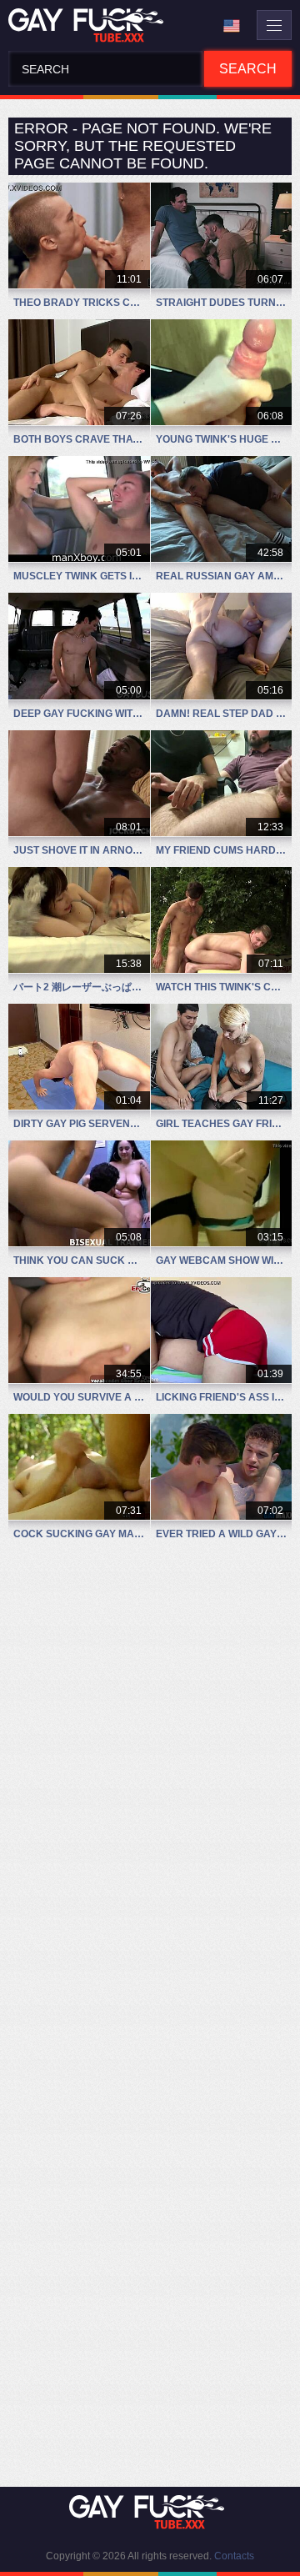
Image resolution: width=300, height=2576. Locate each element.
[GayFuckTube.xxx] (89, 25)
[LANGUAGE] (232, 26)
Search (248, 69)
